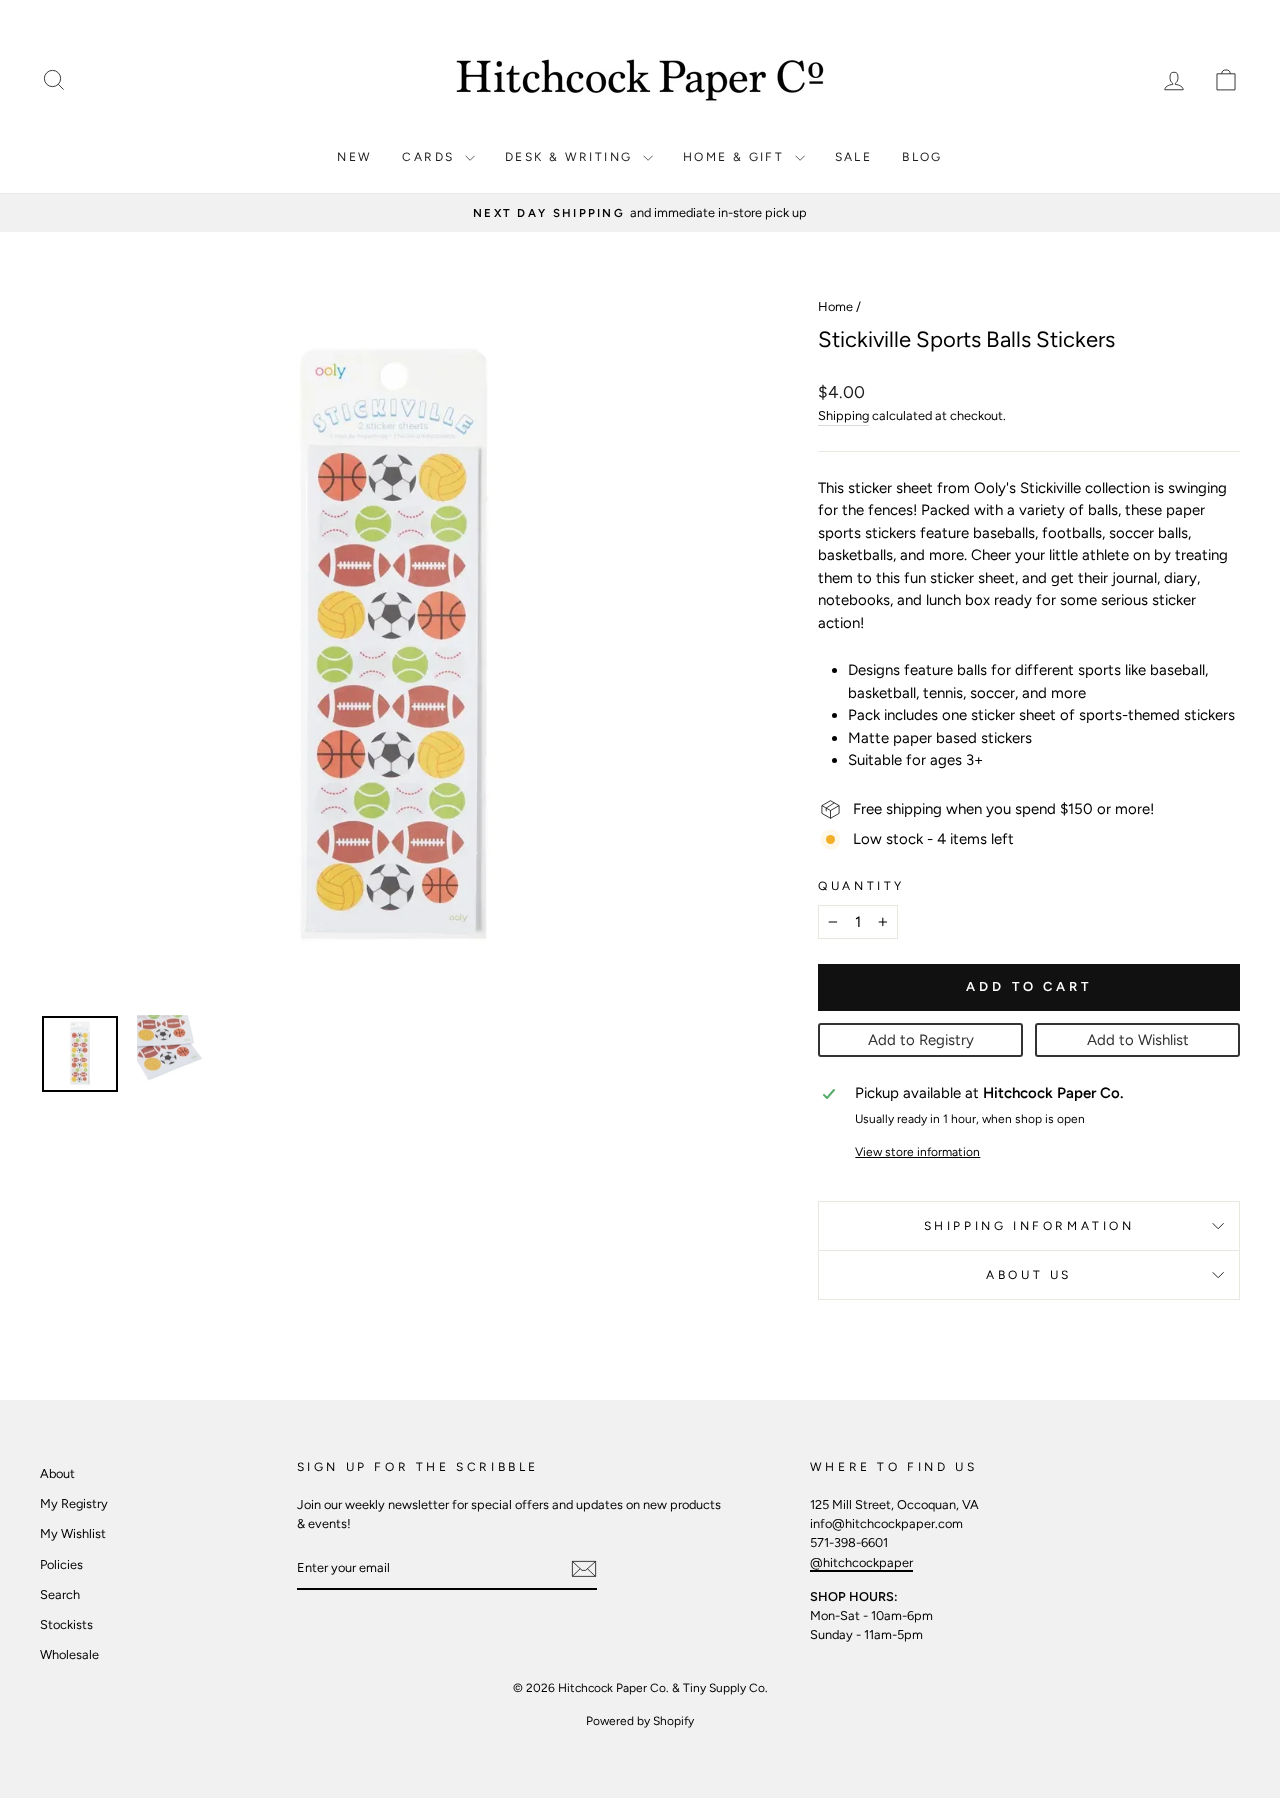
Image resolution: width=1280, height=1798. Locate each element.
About (57, 1473)
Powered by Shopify (640, 1721)
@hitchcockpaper (861, 1562)
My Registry (74, 1503)
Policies (61, 1564)
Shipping (843, 415)
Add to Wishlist (1138, 1040)
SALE (854, 157)
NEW (354, 157)
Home (835, 306)
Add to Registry (921, 1040)
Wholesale (69, 1654)
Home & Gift (736, 157)
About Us (1029, 1275)
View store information (917, 1152)
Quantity (861, 886)
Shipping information (1029, 1226)
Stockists (66, 1624)
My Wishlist (73, 1533)
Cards (430, 157)
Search (60, 1594)
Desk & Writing (571, 157)
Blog (922, 157)
